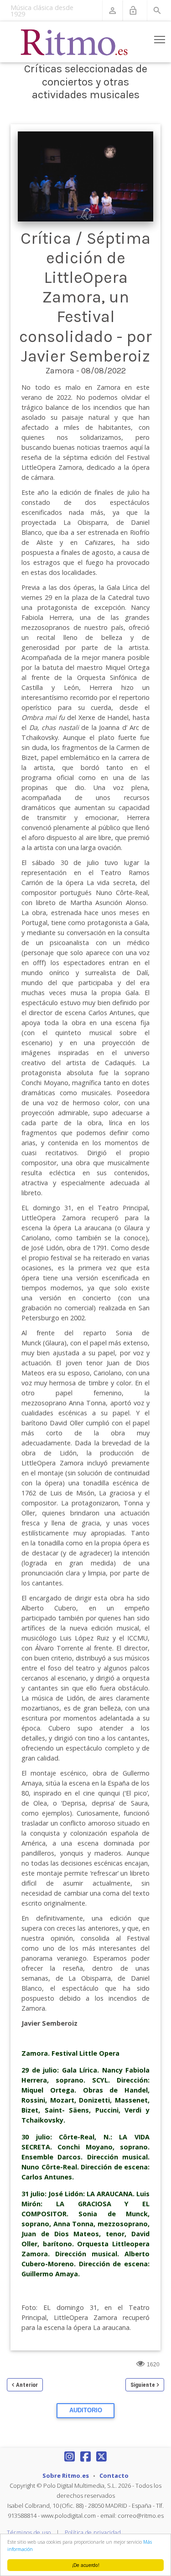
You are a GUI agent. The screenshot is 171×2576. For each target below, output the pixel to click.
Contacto (114, 2475)
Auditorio (86, 2410)
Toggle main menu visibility (160, 39)
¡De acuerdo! (86, 2565)
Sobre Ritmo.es (66, 2475)
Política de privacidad (93, 2533)
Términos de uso (29, 2533)
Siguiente (143, 2385)
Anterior (27, 2385)
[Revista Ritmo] (74, 42)
